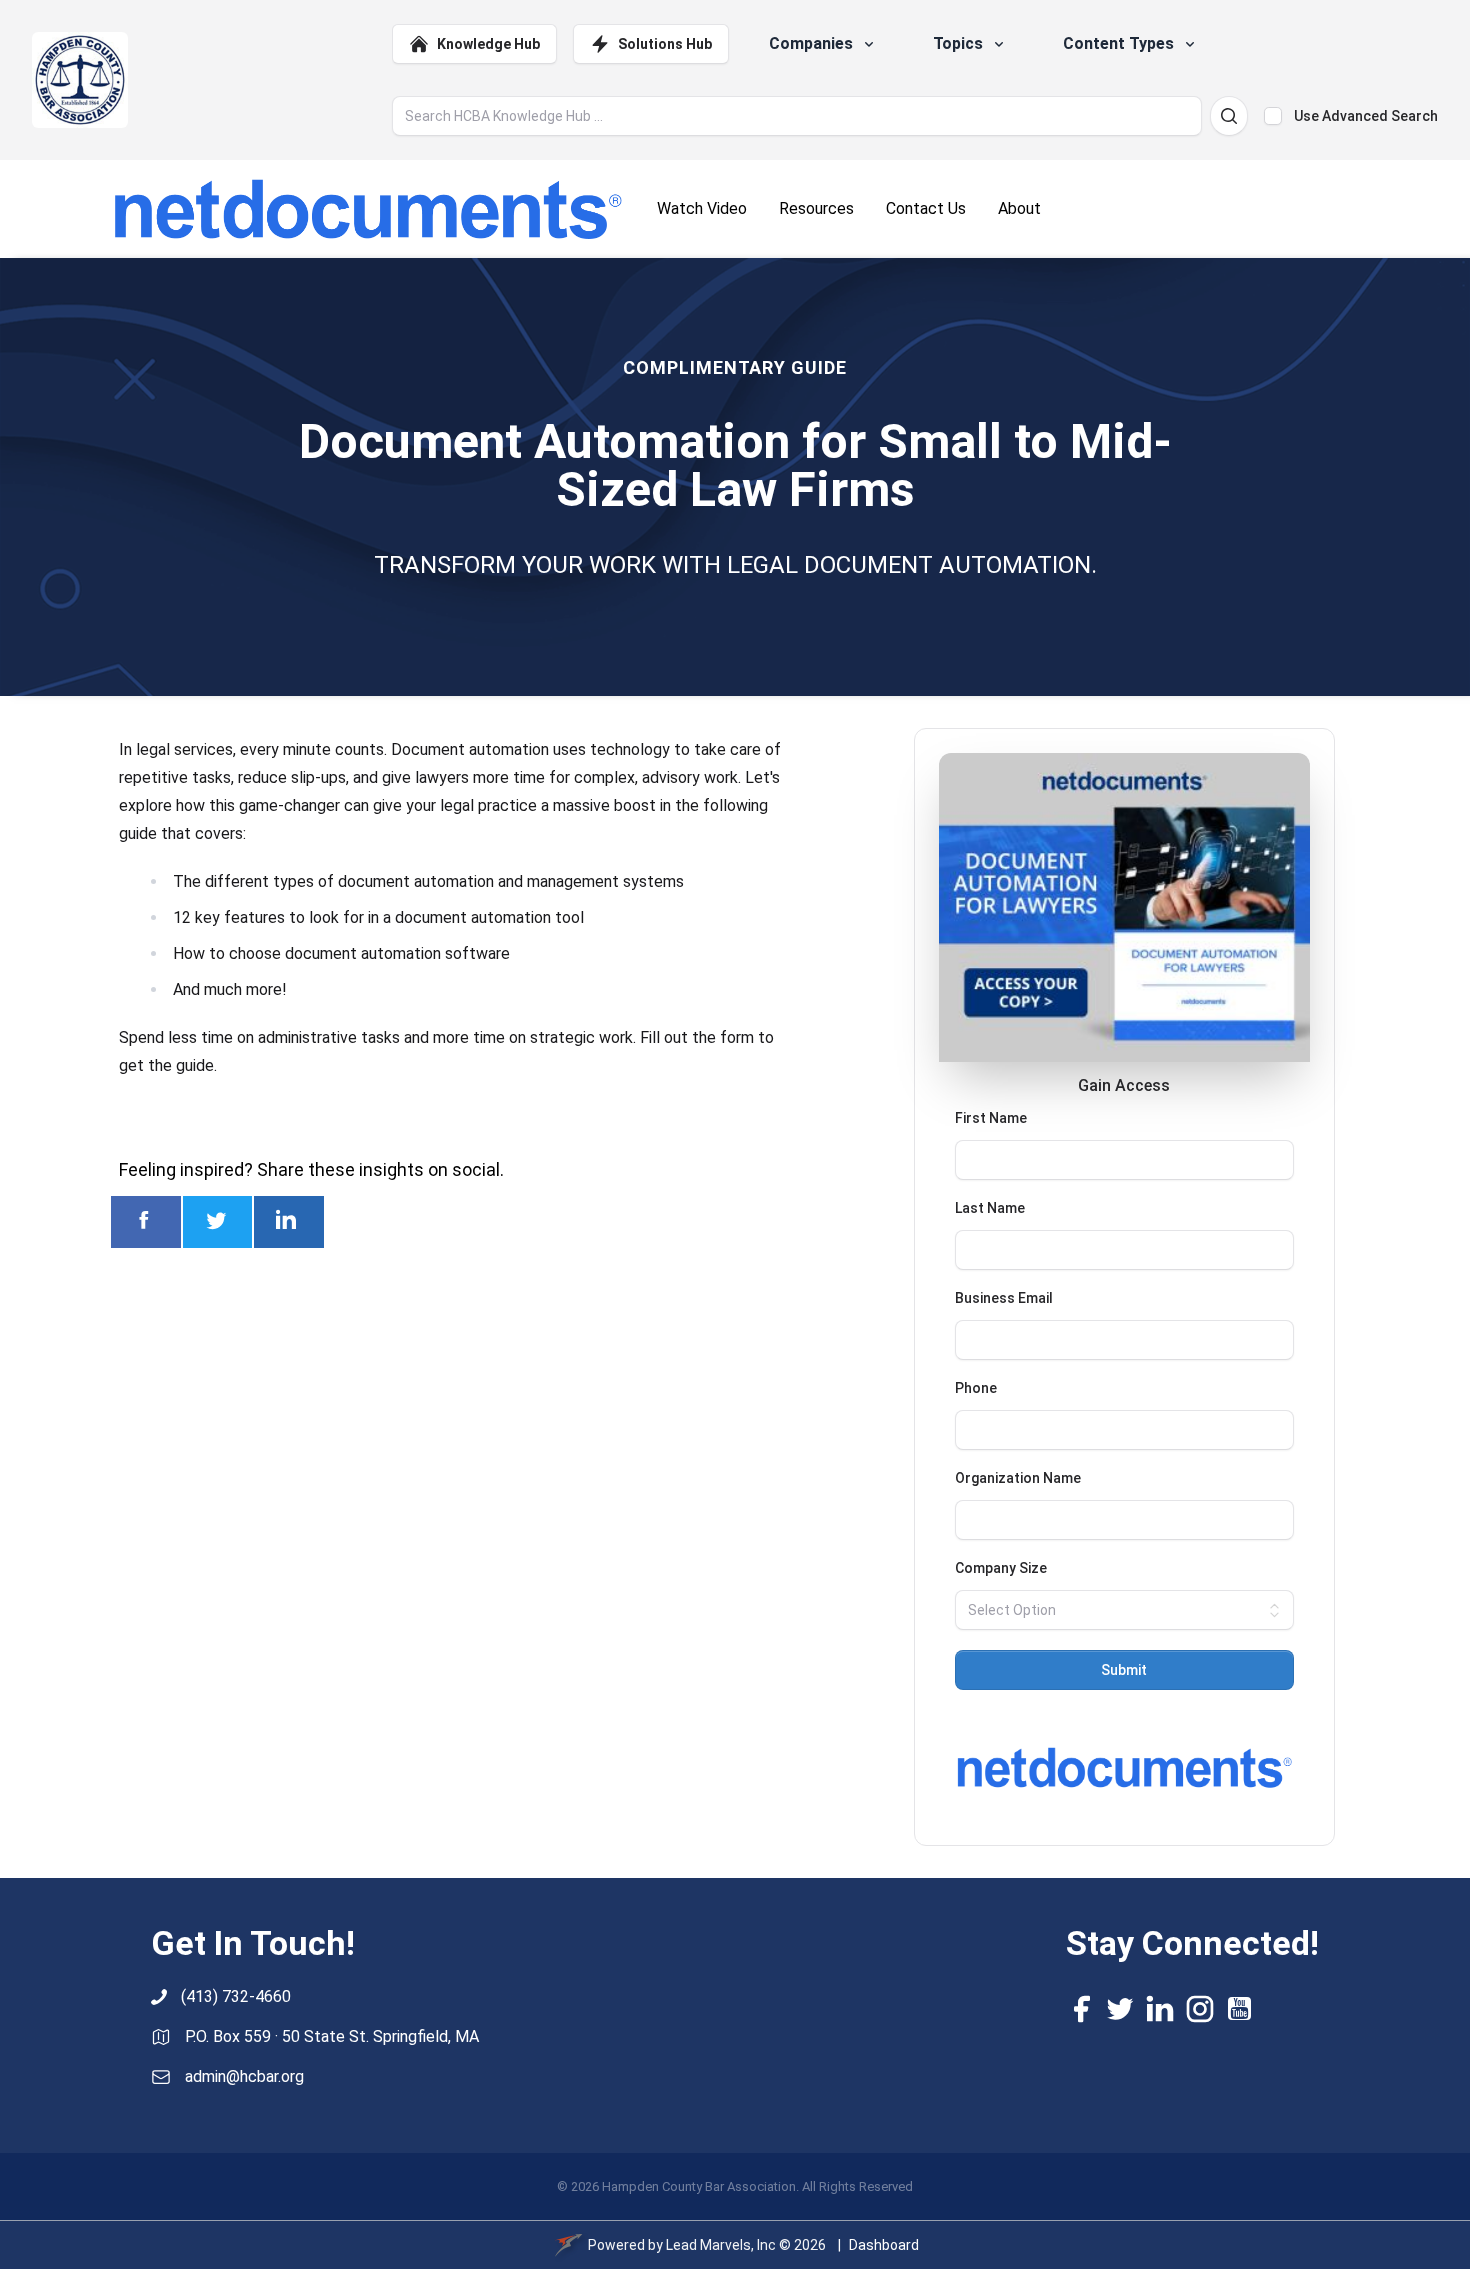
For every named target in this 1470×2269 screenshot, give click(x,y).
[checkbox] (1273, 116)
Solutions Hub (665, 44)
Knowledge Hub (488, 44)
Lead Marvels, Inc (721, 2245)
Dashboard (884, 2245)
